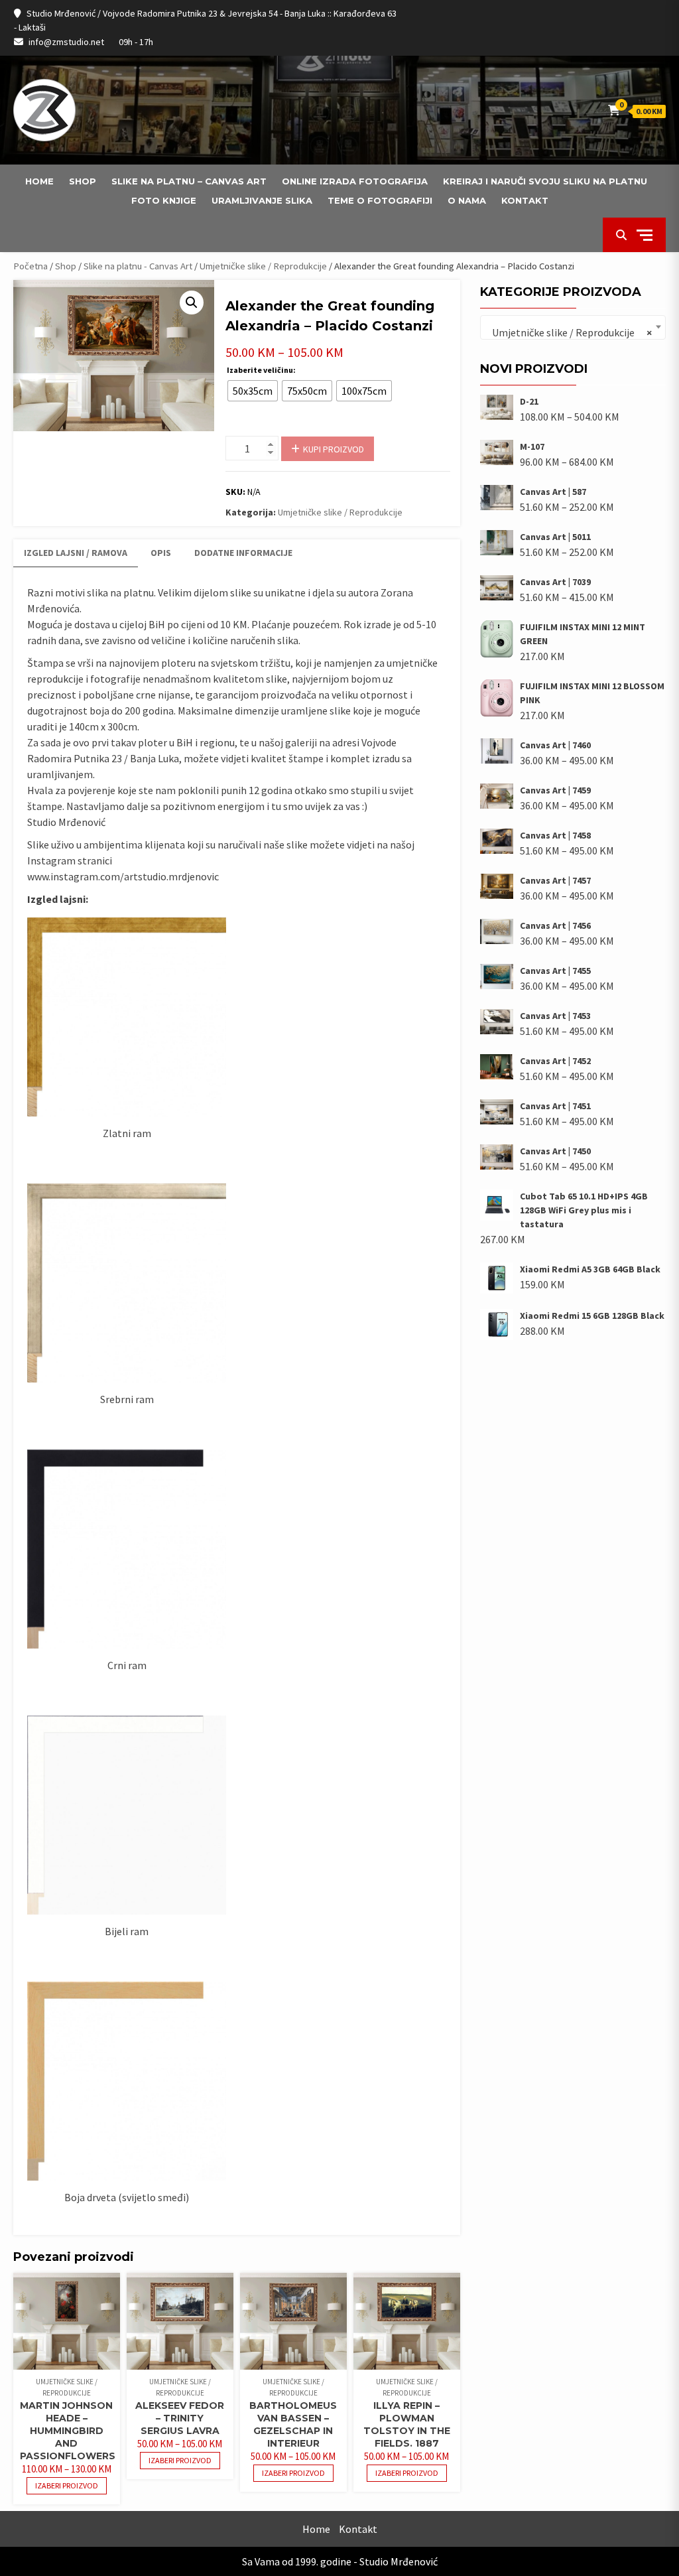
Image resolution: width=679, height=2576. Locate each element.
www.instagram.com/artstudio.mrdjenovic (123, 876)
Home (39, 181)
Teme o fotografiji (380, 200)
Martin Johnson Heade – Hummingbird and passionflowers (68, 2431)
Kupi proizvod (334, 449)
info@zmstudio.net (66, 42)
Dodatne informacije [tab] (243, 553)
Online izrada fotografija (355, 181)
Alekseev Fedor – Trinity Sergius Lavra (180, 2418)
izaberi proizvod (67, 2485)
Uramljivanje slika (262, 200)
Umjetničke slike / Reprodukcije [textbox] (569, 332)
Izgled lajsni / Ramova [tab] (76, 553)
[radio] (253, 391)
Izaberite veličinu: (261, 370)
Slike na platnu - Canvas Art (138, 266)
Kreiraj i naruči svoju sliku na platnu (545, 181)
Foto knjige (164, 200)
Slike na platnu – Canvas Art (189, 181)
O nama (467, 200)
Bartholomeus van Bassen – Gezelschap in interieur (293, 2424)
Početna (31, 266)
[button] (192, 303)
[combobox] (573, 327)
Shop (83, 181)
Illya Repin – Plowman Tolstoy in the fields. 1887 (407, 2424)
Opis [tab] (161, 553)
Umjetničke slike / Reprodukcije (263, 266)
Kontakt (525, 200)
